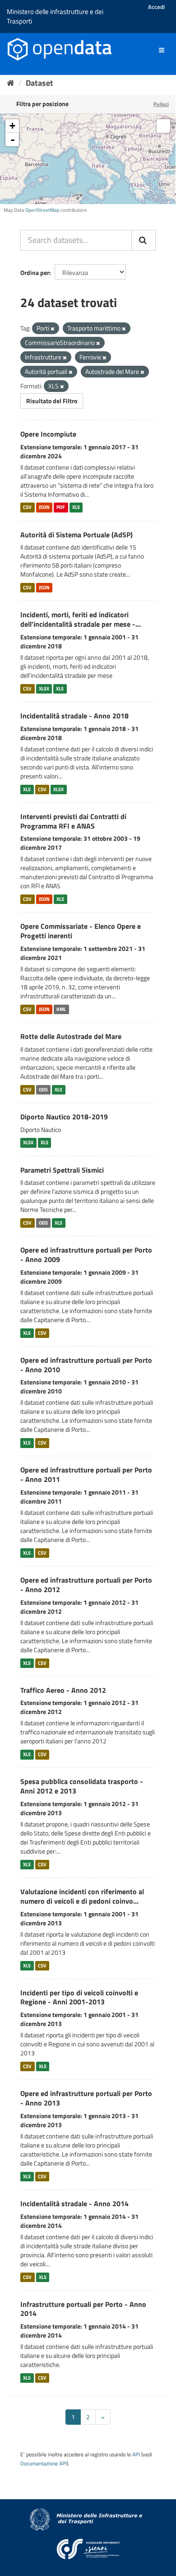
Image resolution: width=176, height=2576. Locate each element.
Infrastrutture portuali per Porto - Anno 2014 (83, 2309)
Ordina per (35, 273)
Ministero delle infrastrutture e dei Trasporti (55, 16)
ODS (43, 1090)
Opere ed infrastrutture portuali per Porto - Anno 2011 (86, 1474)
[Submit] (144, 240)
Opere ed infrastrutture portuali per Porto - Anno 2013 (86, 2098)
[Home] (11, 83)
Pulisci (161, 104)
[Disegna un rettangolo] (163, 126)
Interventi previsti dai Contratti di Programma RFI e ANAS (73, 821)
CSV (27, 508)
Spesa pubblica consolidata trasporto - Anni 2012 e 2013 (82, 1786)
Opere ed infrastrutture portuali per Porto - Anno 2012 (86, 1585)
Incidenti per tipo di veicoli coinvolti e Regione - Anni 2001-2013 (79, 1997)
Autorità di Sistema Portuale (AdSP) (76, 535)
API (136, 2455)
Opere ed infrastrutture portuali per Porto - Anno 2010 (86, 1365)
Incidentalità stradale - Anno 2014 (74, 2203)
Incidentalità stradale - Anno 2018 (74, 716)
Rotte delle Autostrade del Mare (71, 1036)
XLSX (44, 689)
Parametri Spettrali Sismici (62, 1170)
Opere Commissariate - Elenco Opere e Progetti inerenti (81, 931)
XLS (76, 508)
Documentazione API (44, 2464)
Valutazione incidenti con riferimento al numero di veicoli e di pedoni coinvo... (82, 1896)
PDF (61, 508)
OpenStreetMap (42, 210)
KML (61, 1009)
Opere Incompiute (48, 434)
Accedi (156, 7)
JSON (44, 508)
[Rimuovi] (53, 329)
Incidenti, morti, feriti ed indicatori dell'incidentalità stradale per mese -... (81, 619)
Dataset (39, 83)
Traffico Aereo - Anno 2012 (63, 1690)
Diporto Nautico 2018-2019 (64, 1117)
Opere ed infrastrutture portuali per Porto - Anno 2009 (86, 1255)
